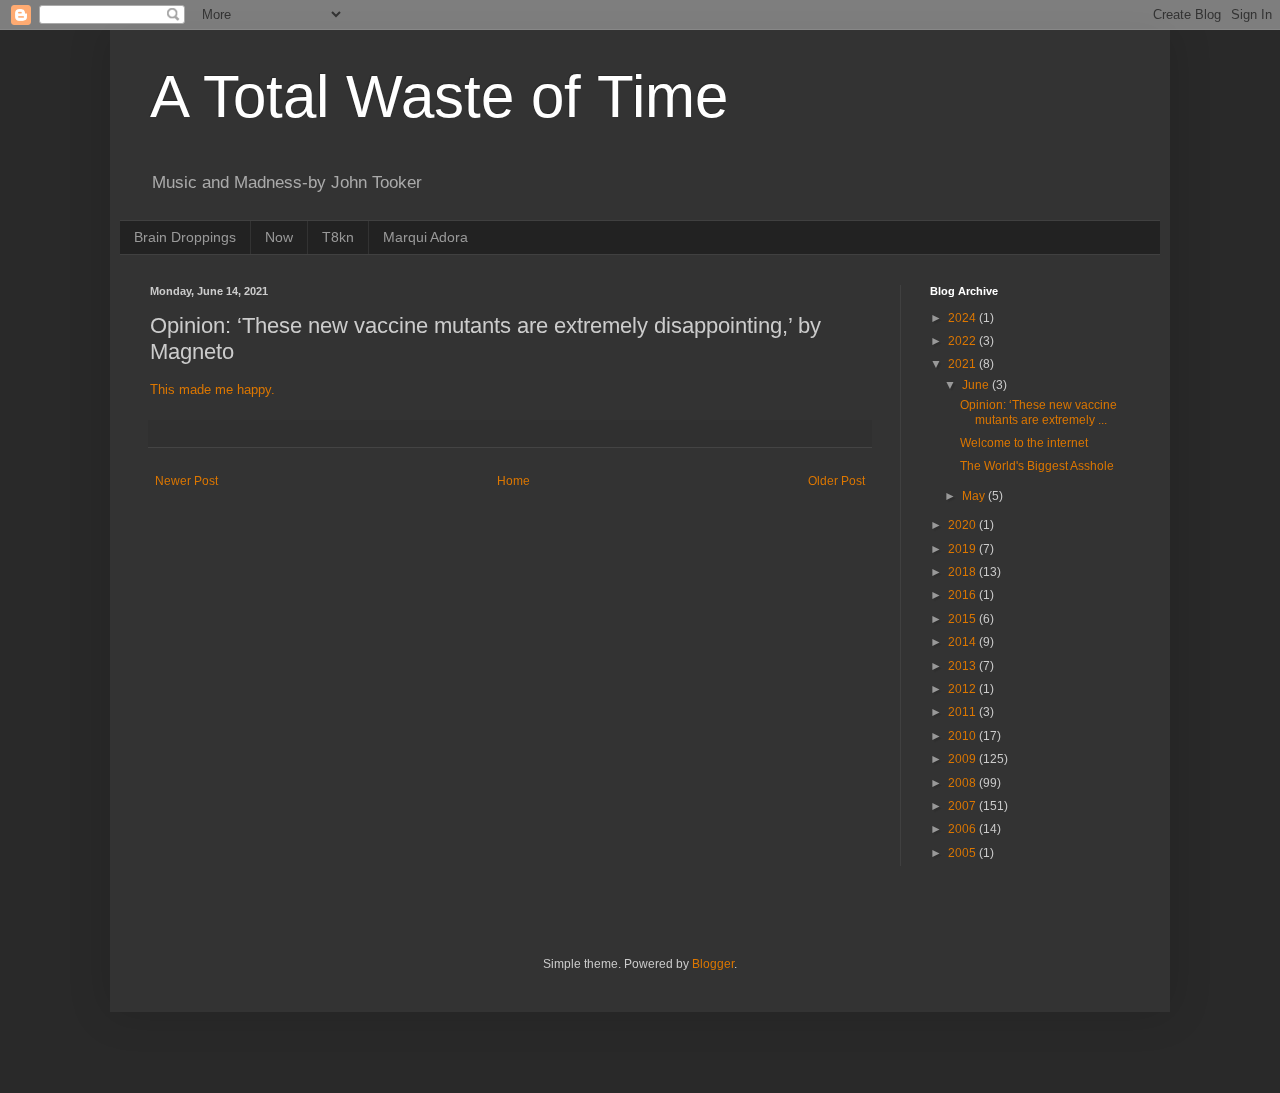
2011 (963, 712)
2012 (963, 689)
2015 (963, 619)
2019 (963, 549)
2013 (963, 666)
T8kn (338, 237)
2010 (963, 736)
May (975, 496)
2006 (963, 829)
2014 (963, 642)
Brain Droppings (185, 237)
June (977, 385)
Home (513, 481)
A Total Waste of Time (439, 96)
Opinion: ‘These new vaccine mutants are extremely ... (1038, 412)
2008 (963, 783)
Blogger (713, 964)
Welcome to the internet (1024, 443)
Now (279, 237)
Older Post (836, 481)
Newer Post (186, 481)
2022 (963, 341)
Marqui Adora (425, 237)
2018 (963, 572)
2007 (963, 806)
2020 (963, 525)
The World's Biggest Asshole (1037, 466)
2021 (963, 364)
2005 (963, 853)
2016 (963, 595)
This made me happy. (212, 389)
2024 (963, 318)
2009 (963, 759)
